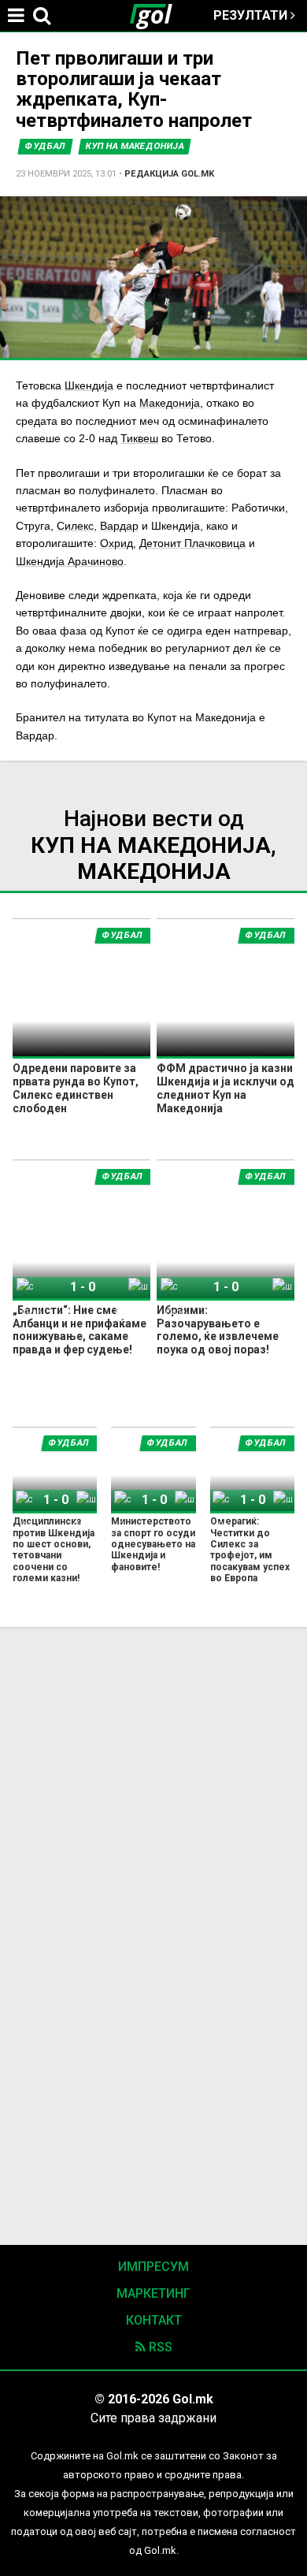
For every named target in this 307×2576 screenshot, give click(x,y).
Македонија (170, 403)
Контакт (154, 2320)
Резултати (252, 15)
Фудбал (45, 146)
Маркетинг (153, 2293)
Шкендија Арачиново (70, 561)
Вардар (119, 526)
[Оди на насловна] (157, 16)
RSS (159, 2347)
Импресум (153, 2267)
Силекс (75, 526)
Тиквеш (139, 438)
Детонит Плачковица (192, 543)
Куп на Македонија (135, 146)
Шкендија (89, 385)
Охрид (117, 543)
